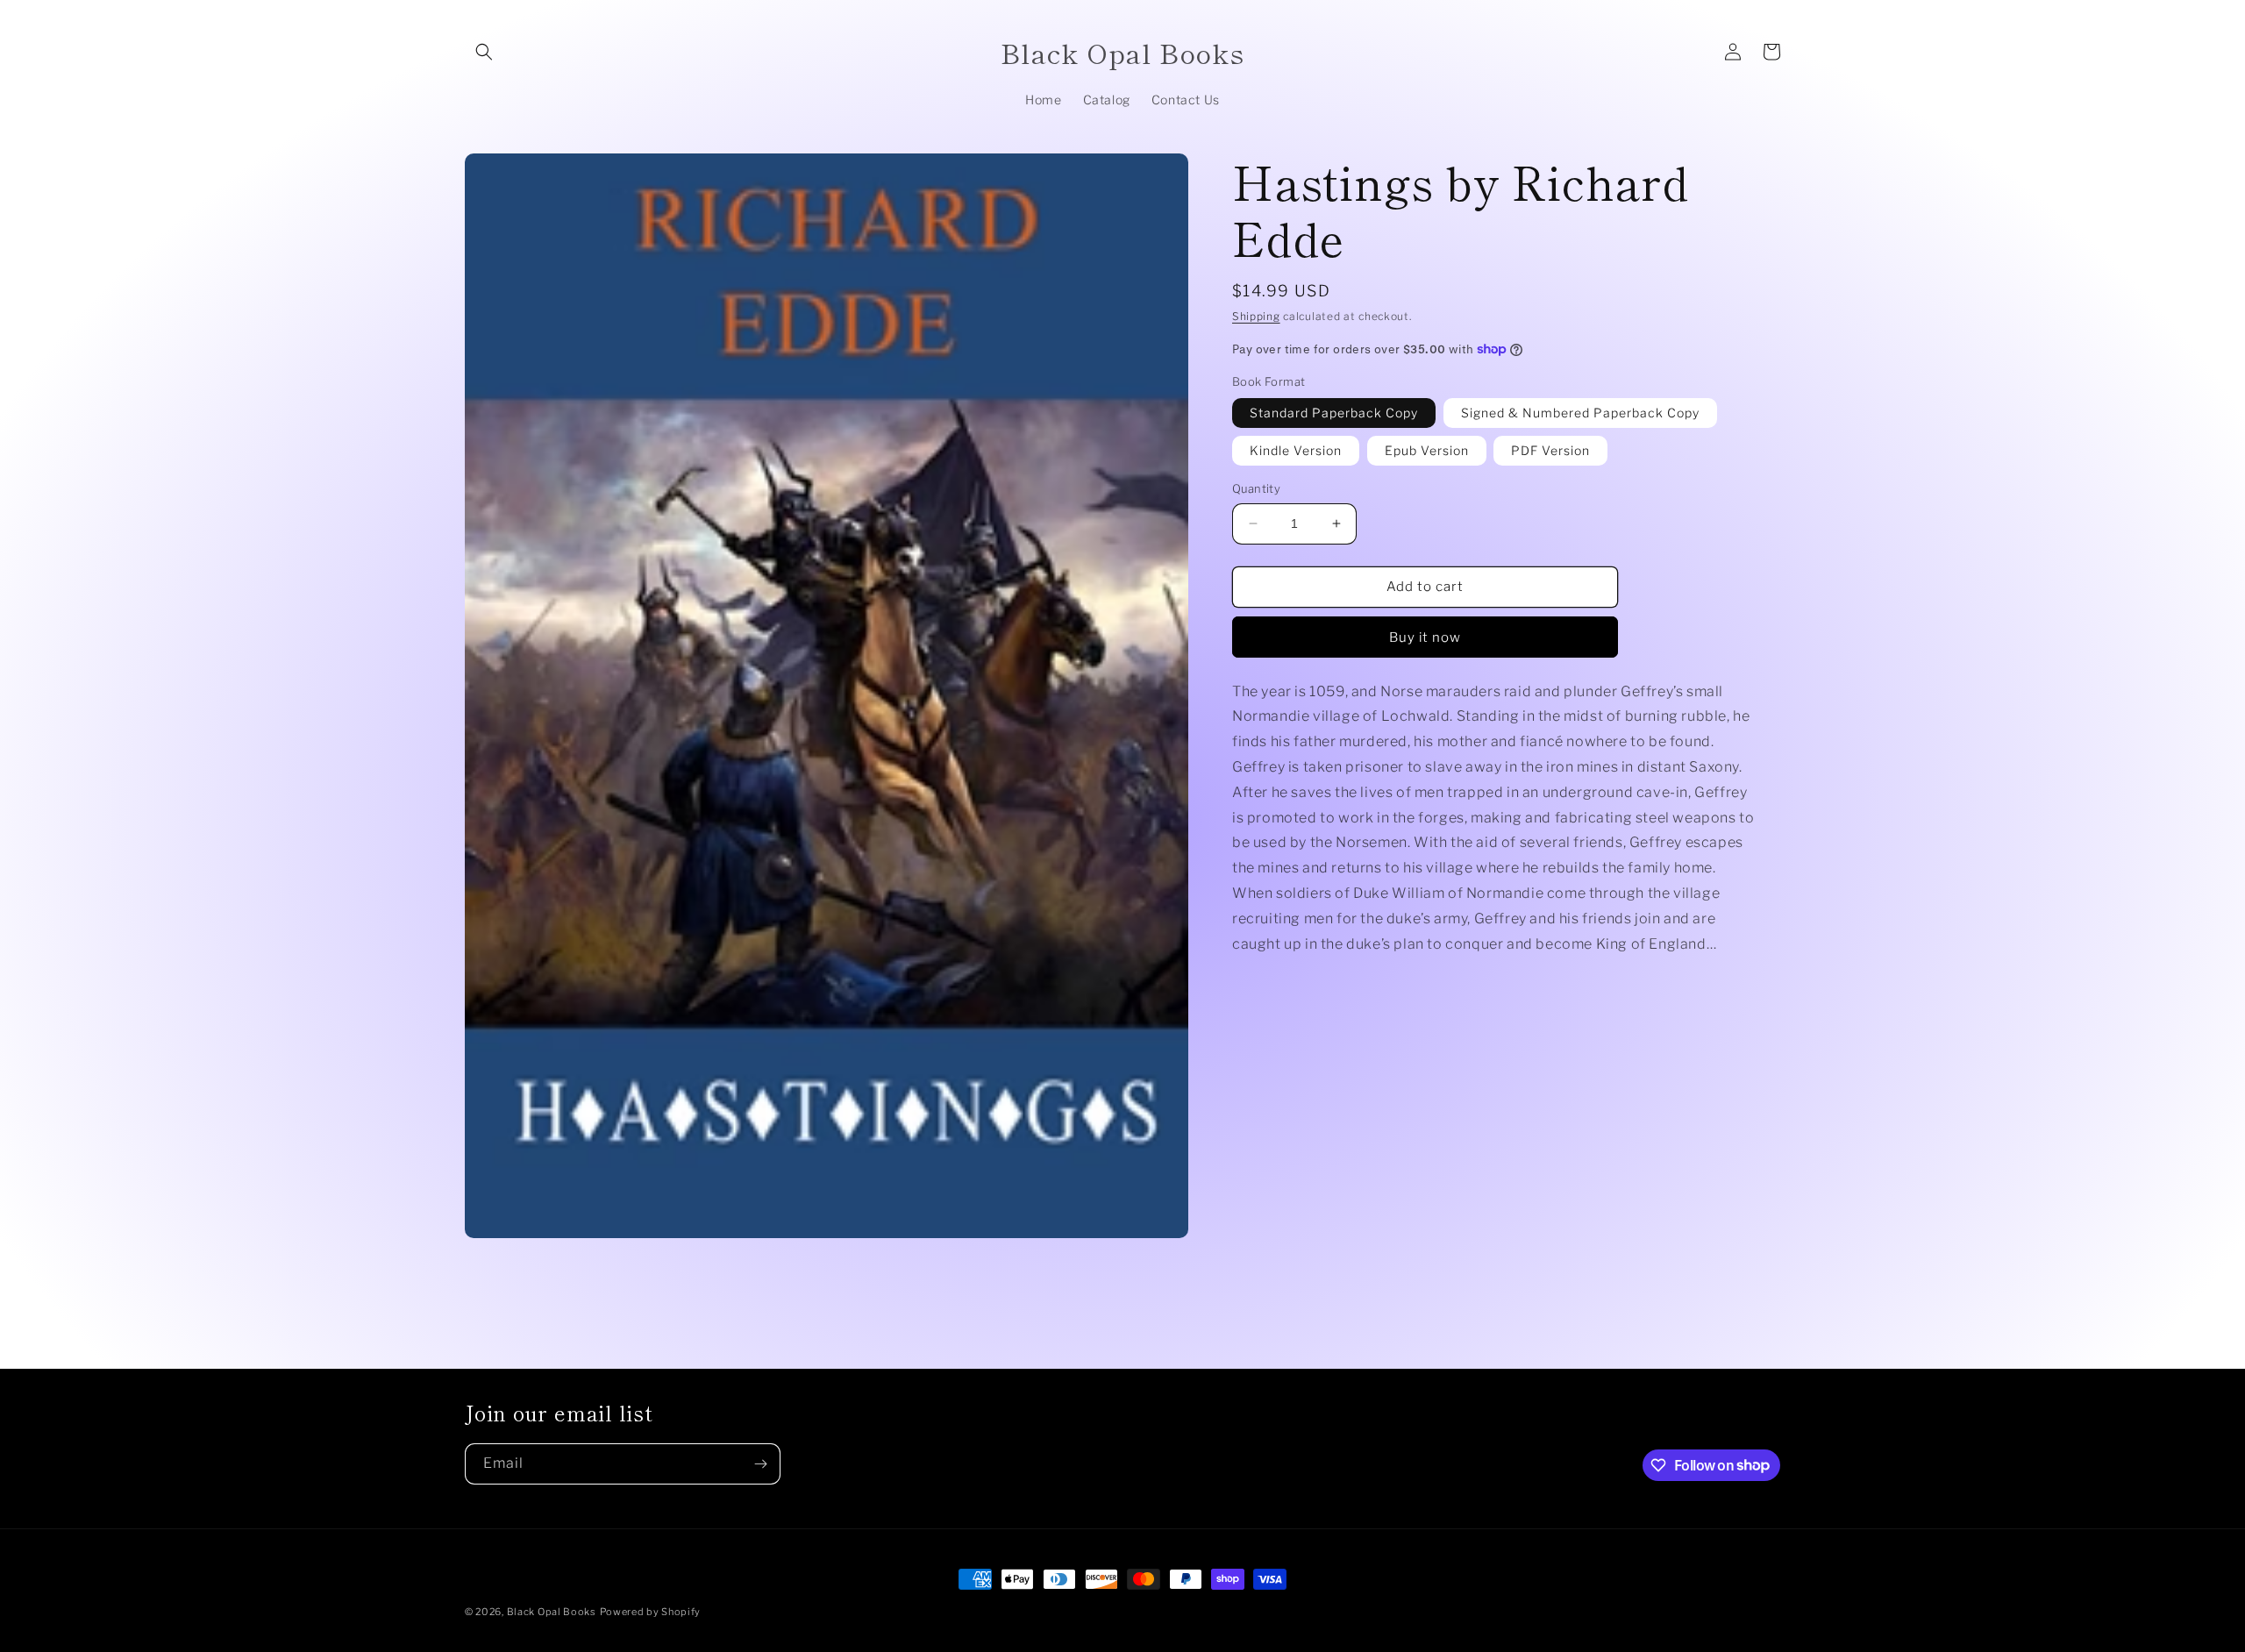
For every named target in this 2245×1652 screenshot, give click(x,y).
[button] (484, 52)
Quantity (1256, 488)
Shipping (1256, 316)
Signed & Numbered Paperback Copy (1580, 413)
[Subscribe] (760, 1464)
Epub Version (1427, 450)
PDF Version (1550, 450)
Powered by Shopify (651, 1612)
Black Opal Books (552, 1612)
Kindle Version (1296, 450)
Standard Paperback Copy (1334, 413)
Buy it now (1425, 637)
